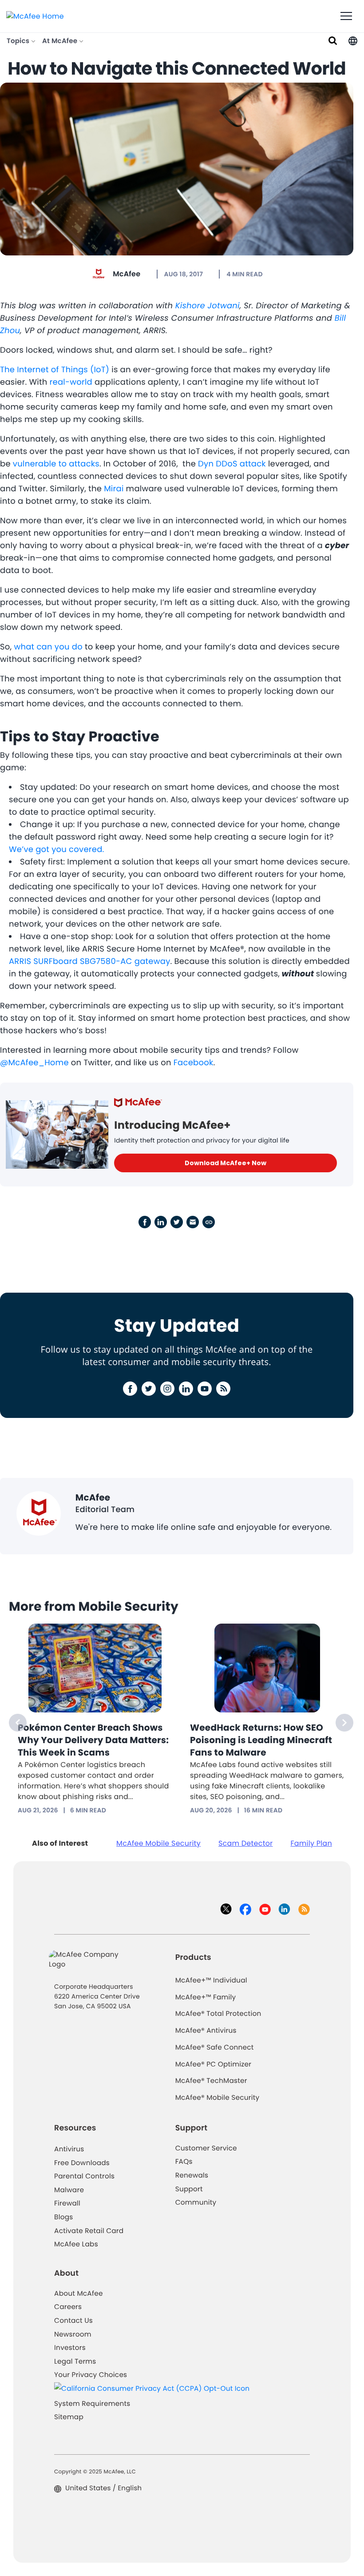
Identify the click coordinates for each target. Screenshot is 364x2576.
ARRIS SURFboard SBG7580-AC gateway (90, 962)
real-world (71, 382)
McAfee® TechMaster (211, 2081)
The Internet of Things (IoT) (55, 370)
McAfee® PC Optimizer (214, 2064)
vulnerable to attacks (56, 464)
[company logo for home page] (35, 16)
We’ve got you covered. (57, 850)
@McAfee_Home (34, 1063)
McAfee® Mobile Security (218, 2098)
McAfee (127, 274)
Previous (18, 1723)
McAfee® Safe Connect (215, 2048)
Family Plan (311, 1843)
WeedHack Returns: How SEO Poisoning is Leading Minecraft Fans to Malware (261, 1740)
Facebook (194, 1063)
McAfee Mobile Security (158, 1843)
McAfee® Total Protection (218, 2014)
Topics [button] (19, 41)
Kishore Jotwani (208, 306)
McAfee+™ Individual (211, 1981)
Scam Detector (246, 1843)
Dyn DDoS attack (232, 464)
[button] (353, 41)
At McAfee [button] (61, 41)
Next (344, 1723)
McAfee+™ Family (206, 1997)
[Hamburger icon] (346, 16)
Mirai (114, 489)
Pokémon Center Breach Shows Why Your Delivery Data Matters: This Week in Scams (93, 1740)
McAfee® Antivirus (206, 2031)
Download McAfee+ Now (226, 1163)
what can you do (48, 647)
